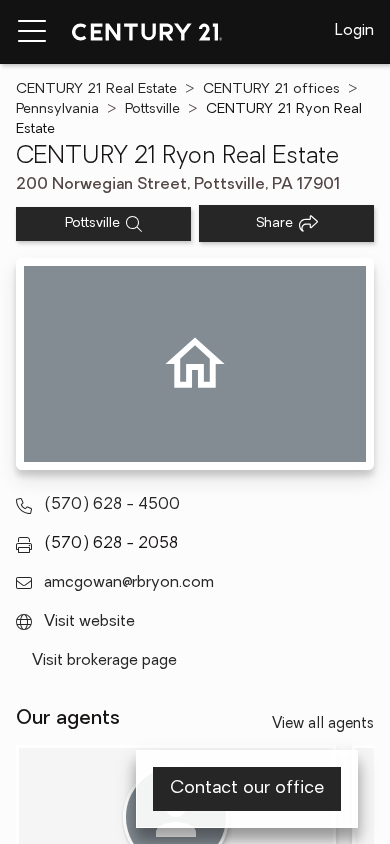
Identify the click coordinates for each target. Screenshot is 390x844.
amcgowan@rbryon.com (129, 583)
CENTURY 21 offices (271, 89)
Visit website (89, 622)
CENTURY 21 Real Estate (96, 89)
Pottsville (152, 109)
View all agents (323, 724)
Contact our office (247, 789)
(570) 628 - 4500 (112, 505)
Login (354, 31)
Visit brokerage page (104, 661)
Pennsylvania (57, 109)
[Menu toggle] (32, 32)
